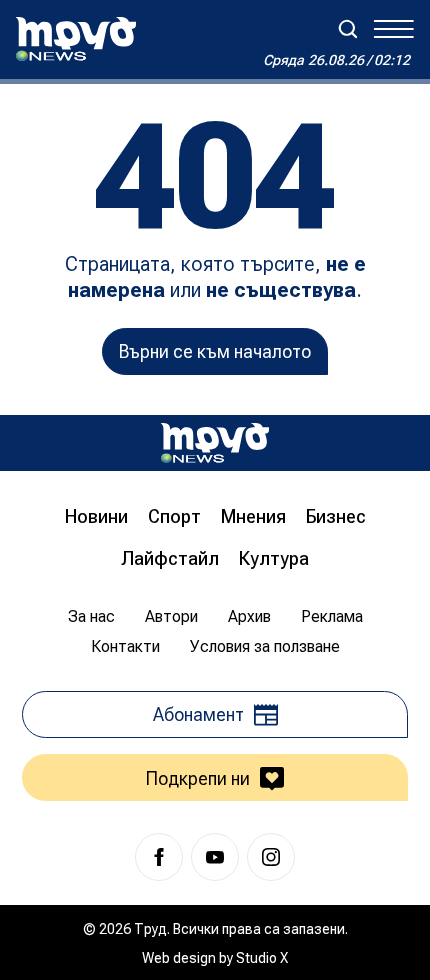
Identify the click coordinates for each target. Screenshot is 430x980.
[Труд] (215, 442)
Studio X (262, 958)
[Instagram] (271, 857)
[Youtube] (215, 857)
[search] (348, 29)
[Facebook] (159, 857)
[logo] (76, 39)
